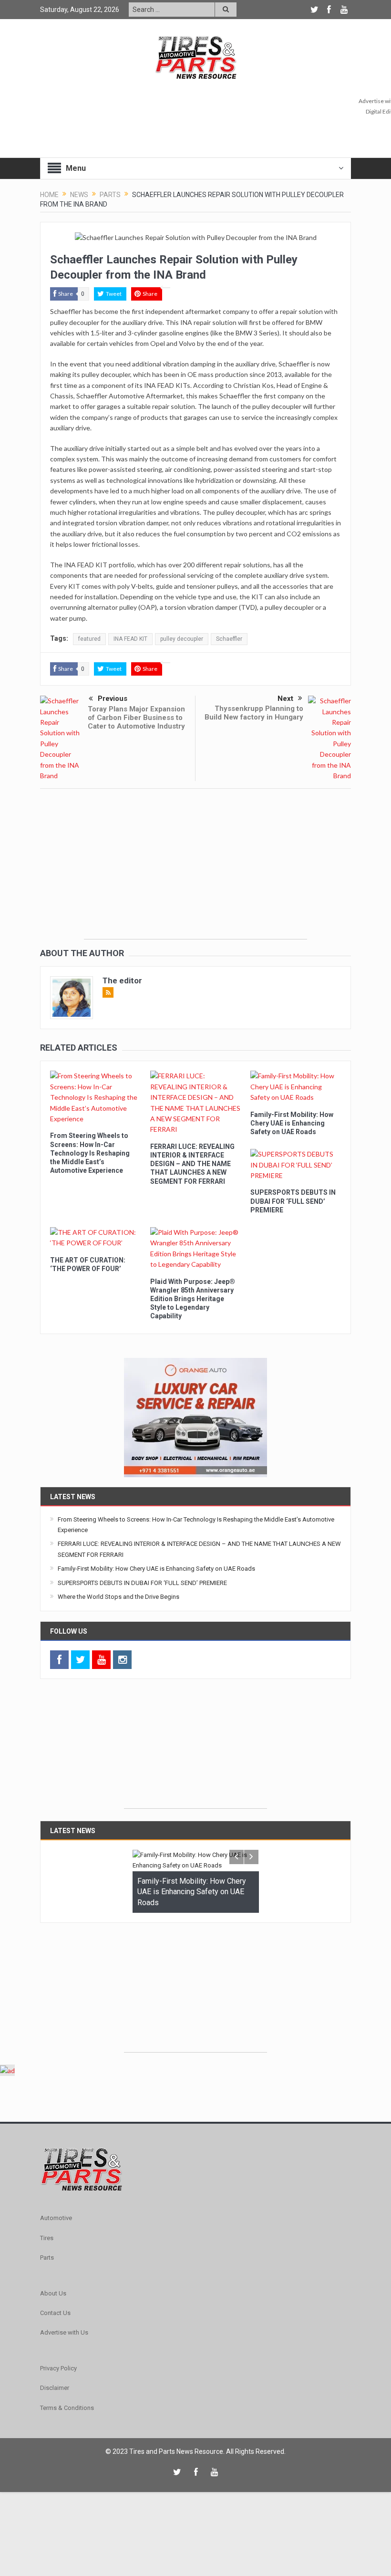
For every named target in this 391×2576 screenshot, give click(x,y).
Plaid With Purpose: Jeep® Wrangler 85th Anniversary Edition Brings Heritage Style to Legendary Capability (193, 1299)
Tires (47, 2238)
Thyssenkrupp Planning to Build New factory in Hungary (254, 713)
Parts (47, 2258)
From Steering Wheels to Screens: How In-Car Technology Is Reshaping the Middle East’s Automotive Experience (90, 1153)
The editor (122, 980)
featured (89, 639)
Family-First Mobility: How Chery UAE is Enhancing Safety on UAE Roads (292, 1123)
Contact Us (55, 2313)
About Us (53, 2293)
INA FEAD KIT (130, 639)
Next (285, 699)
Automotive (56, 2218)
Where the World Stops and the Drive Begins (118, 1597)
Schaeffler (229, 639)
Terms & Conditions (67, 2408)
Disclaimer (55, 2388)
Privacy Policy (58, 2368)
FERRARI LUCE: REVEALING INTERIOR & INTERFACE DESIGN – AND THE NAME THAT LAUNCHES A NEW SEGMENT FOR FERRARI (192, 1164)
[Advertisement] (195, 872)
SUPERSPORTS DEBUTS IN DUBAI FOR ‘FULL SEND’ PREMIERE (293, 1201)
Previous (113, 699)
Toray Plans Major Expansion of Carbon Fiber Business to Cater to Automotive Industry (136, 718)
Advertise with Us (64, 2332)
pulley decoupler (182, 639)
